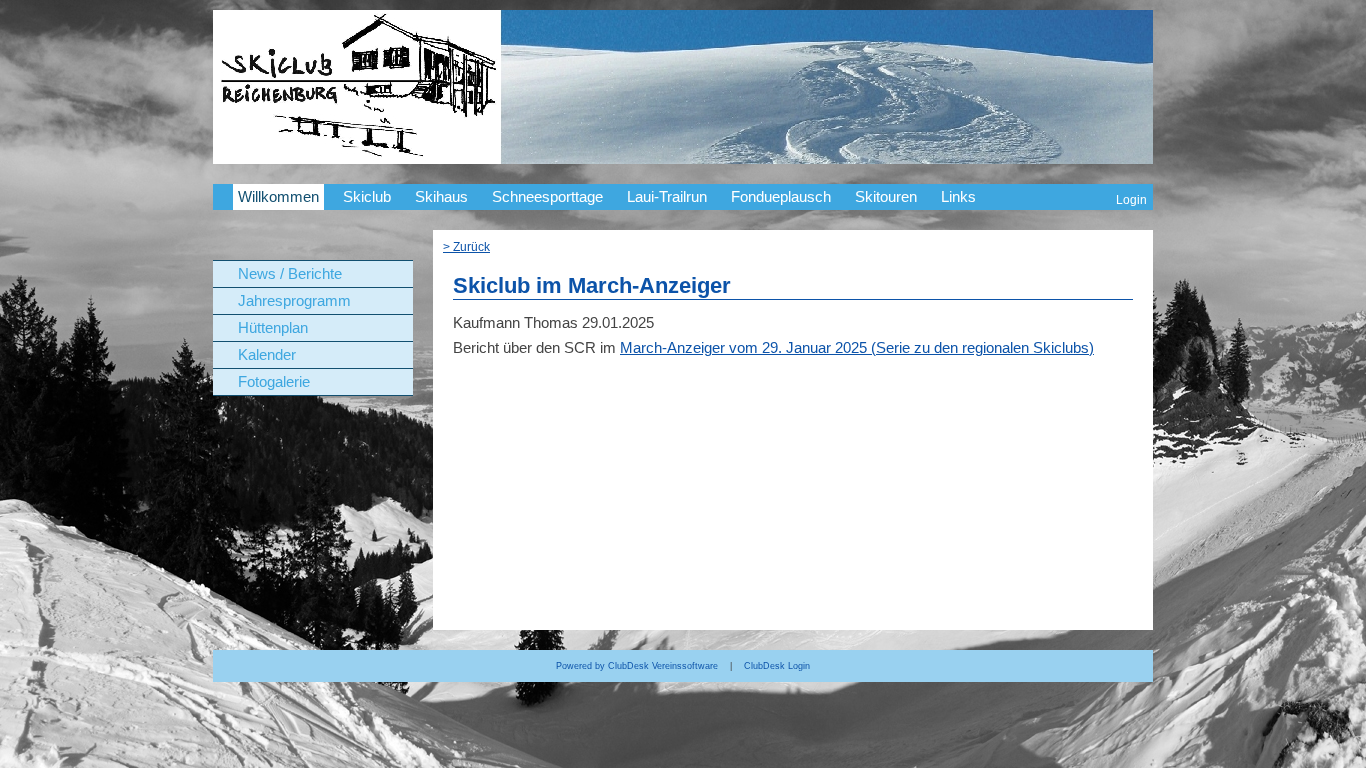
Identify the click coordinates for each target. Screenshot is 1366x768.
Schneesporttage (547, 197)
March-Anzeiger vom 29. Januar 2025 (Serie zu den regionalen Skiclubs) (857, 348)
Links (958, 197)
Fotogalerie (274, 382)
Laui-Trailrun (667, 197)
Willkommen (278, 197)
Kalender (267, 355)
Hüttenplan (273, 328)
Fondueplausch (781, 197)
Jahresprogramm (294, 301)
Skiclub (367, 197)
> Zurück (466, 246)
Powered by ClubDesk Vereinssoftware (637, 666)
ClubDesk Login (777, 666)
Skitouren (886, 197)
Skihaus (441, 197)
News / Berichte (290, 274)
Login (1131, 199)
